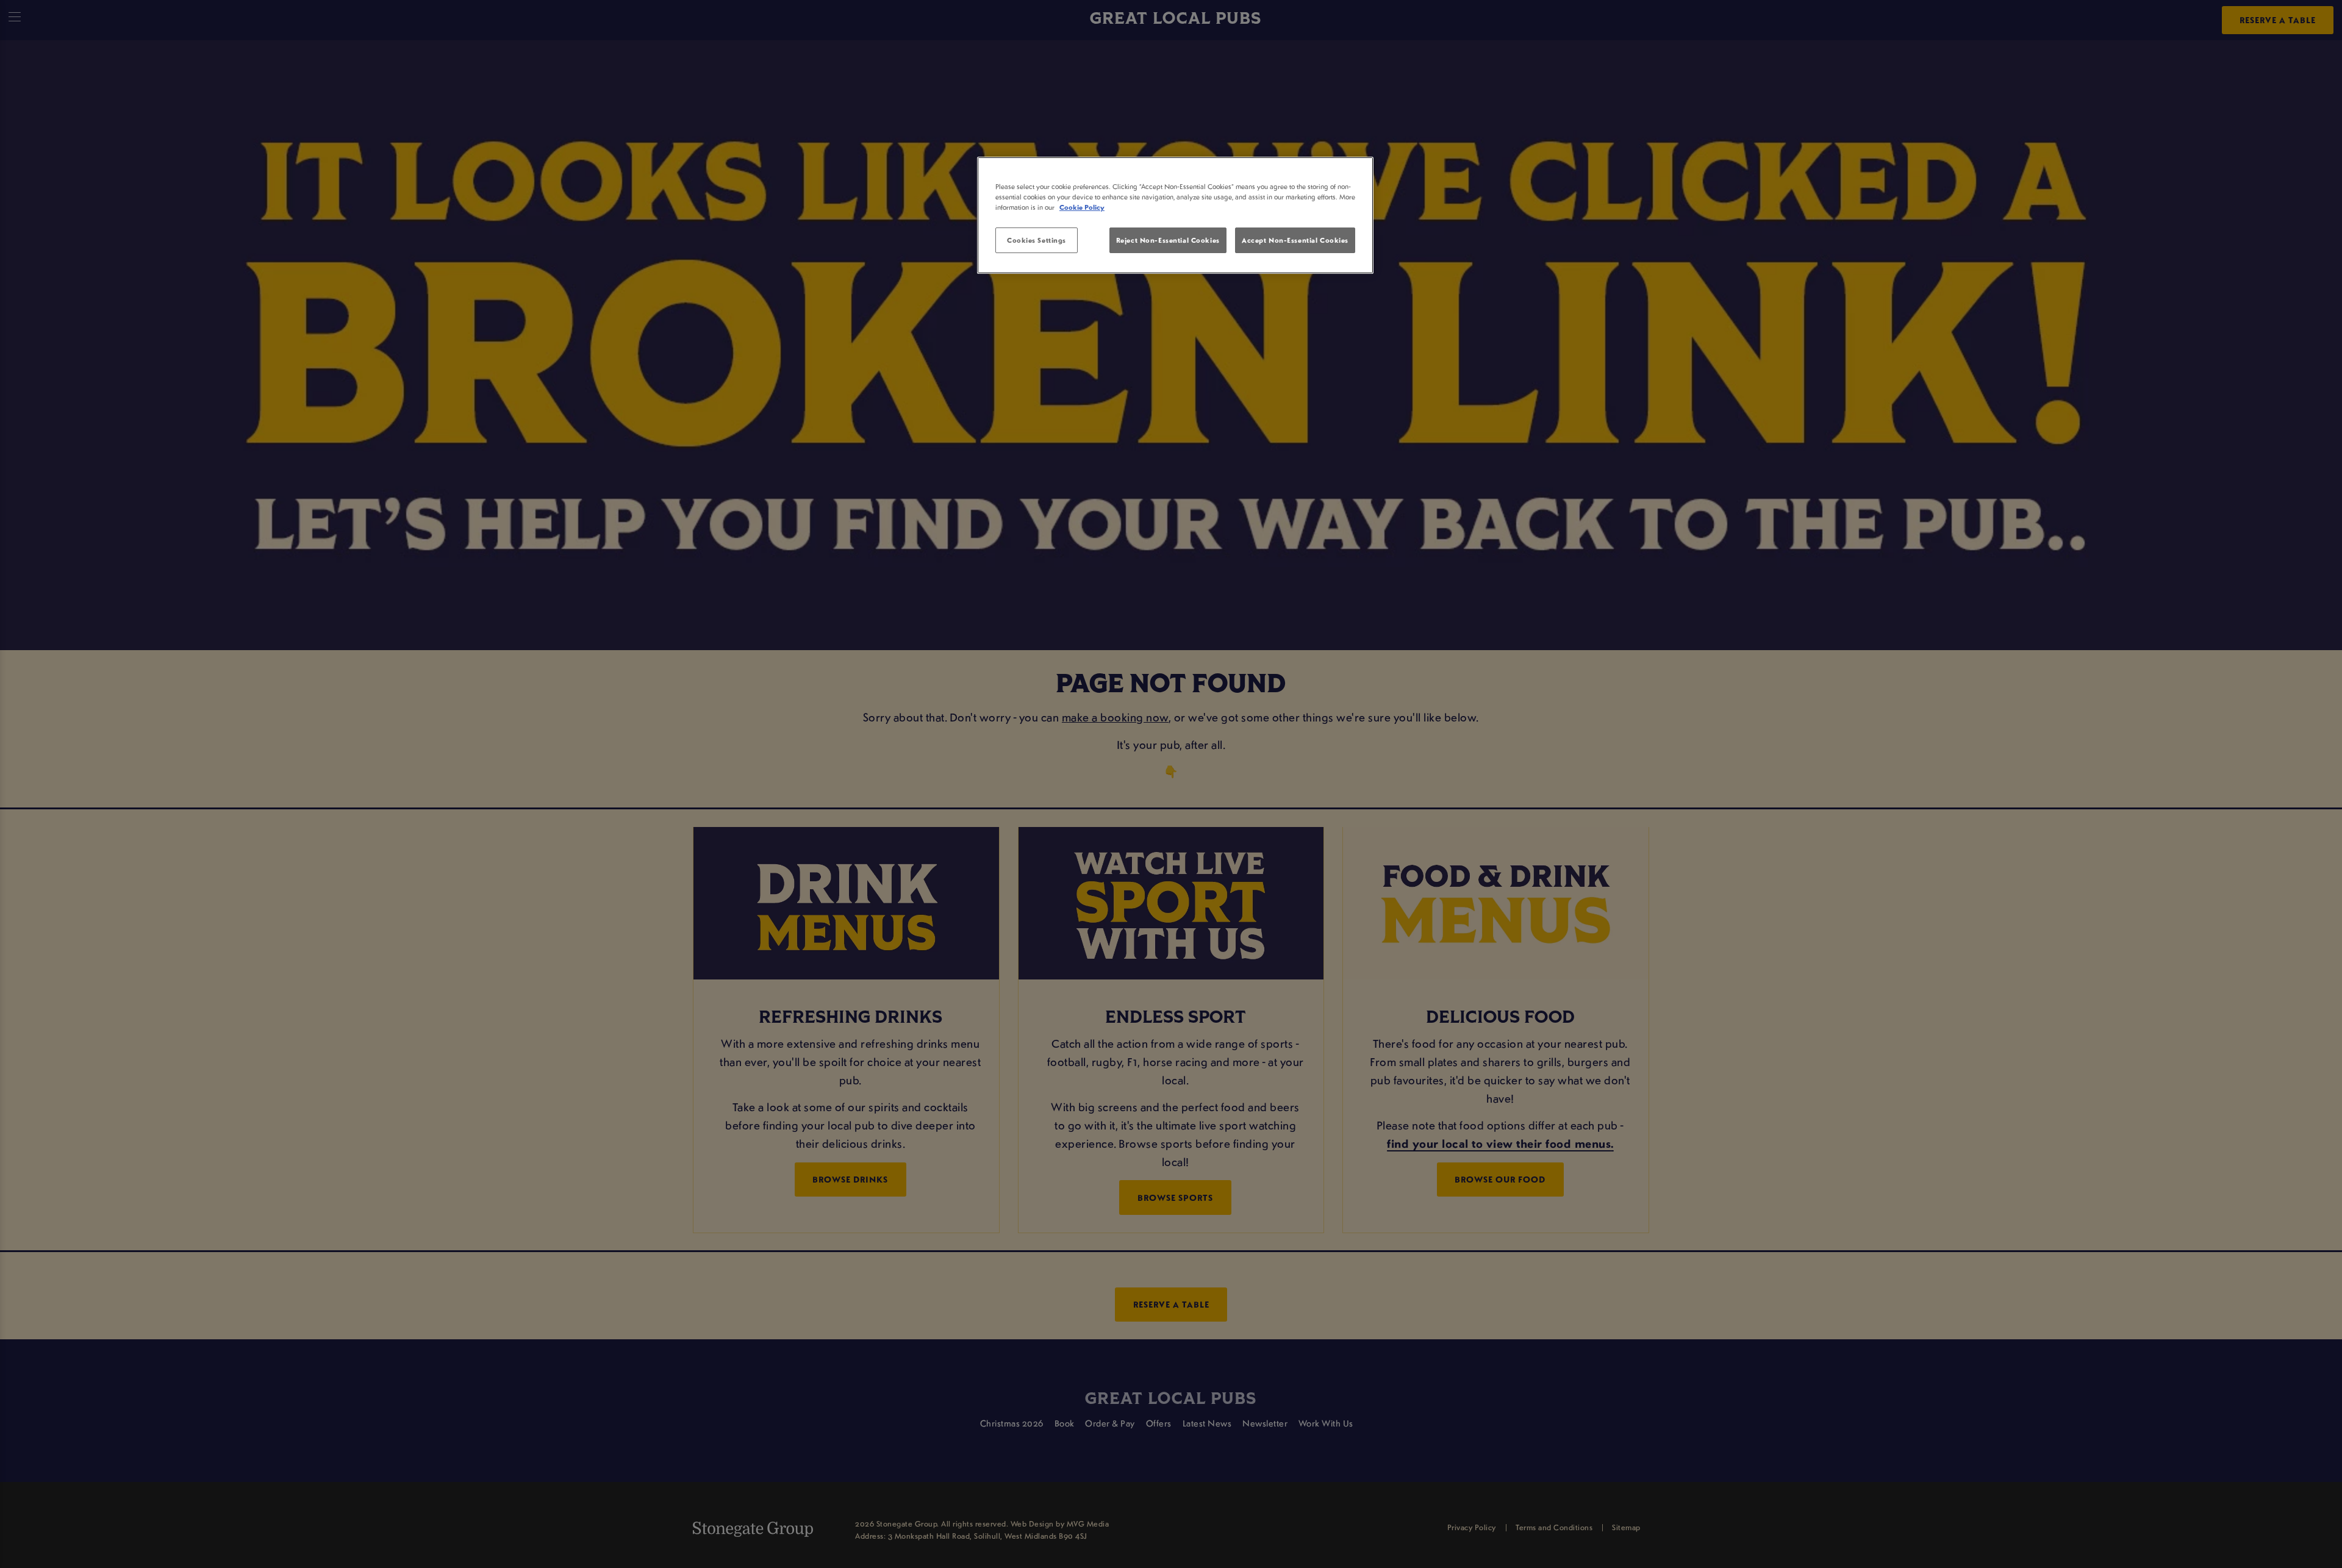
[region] (1175, 215)
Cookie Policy (1082, 207)
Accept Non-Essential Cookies (1295, 240)
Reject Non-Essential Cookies (1168, 240)
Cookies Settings (1037, 240)
